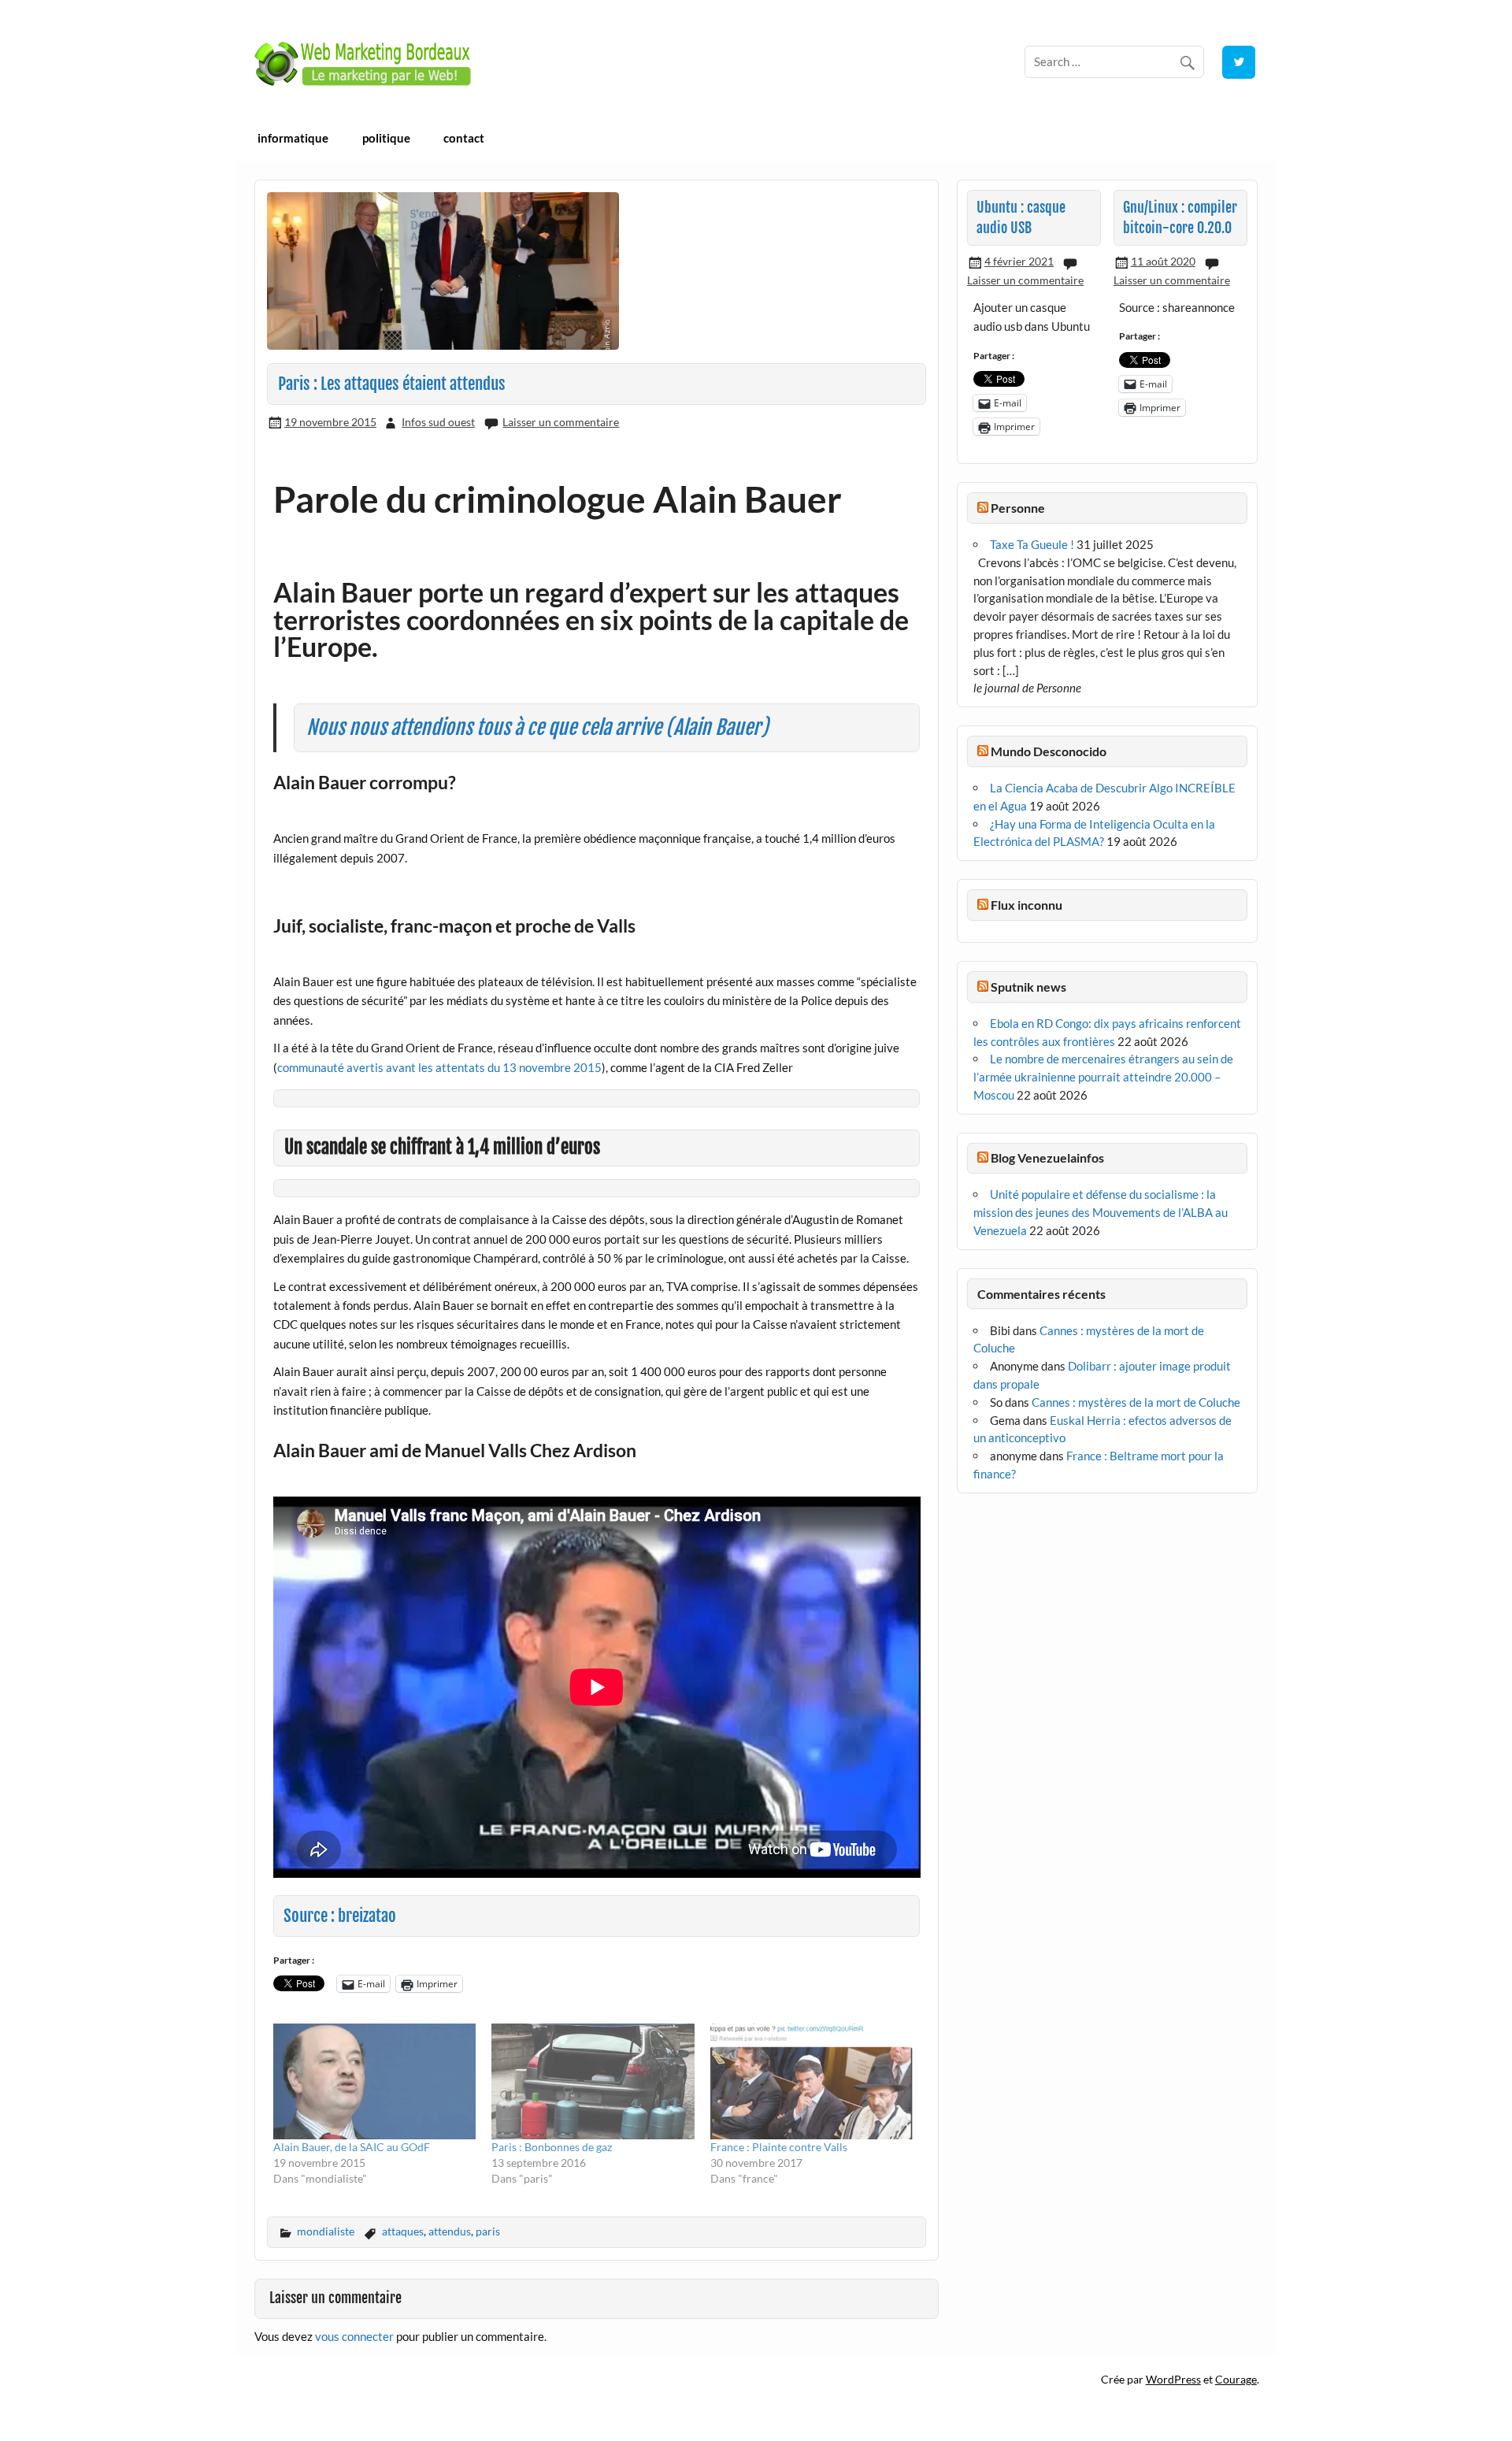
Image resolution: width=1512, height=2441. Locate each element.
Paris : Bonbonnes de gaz (552, 2147)
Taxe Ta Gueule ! (1032, 544)
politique (386, 138)
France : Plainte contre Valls (779, 2147)
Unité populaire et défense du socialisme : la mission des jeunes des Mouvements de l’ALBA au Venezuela (1101, 1212)
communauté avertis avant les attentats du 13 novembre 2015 (439, 1067)
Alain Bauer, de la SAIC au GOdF (352, 2147)
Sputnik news (1028, 987)
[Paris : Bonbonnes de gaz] (593, 2081)
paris (488, 2231)
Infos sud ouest (438, 422)
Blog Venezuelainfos (1047, 1157)
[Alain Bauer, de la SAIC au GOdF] (375, 2081)
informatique (293, 138)
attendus (450, 2231)
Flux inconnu (1027, 905)
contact (464, 138)
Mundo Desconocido (1049, 751)
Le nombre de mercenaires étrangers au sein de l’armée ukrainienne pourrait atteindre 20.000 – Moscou (1103, 1077)
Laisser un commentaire (561, 422)
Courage (1236, 2379)
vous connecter (354, 2336)
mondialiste (326, 2231)
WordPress (1173, 2379)
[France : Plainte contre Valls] (812, 2081)
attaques (403, 2231)
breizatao (367, 1916)
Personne (1018, 508)
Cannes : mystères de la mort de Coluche (1136, 1402)
